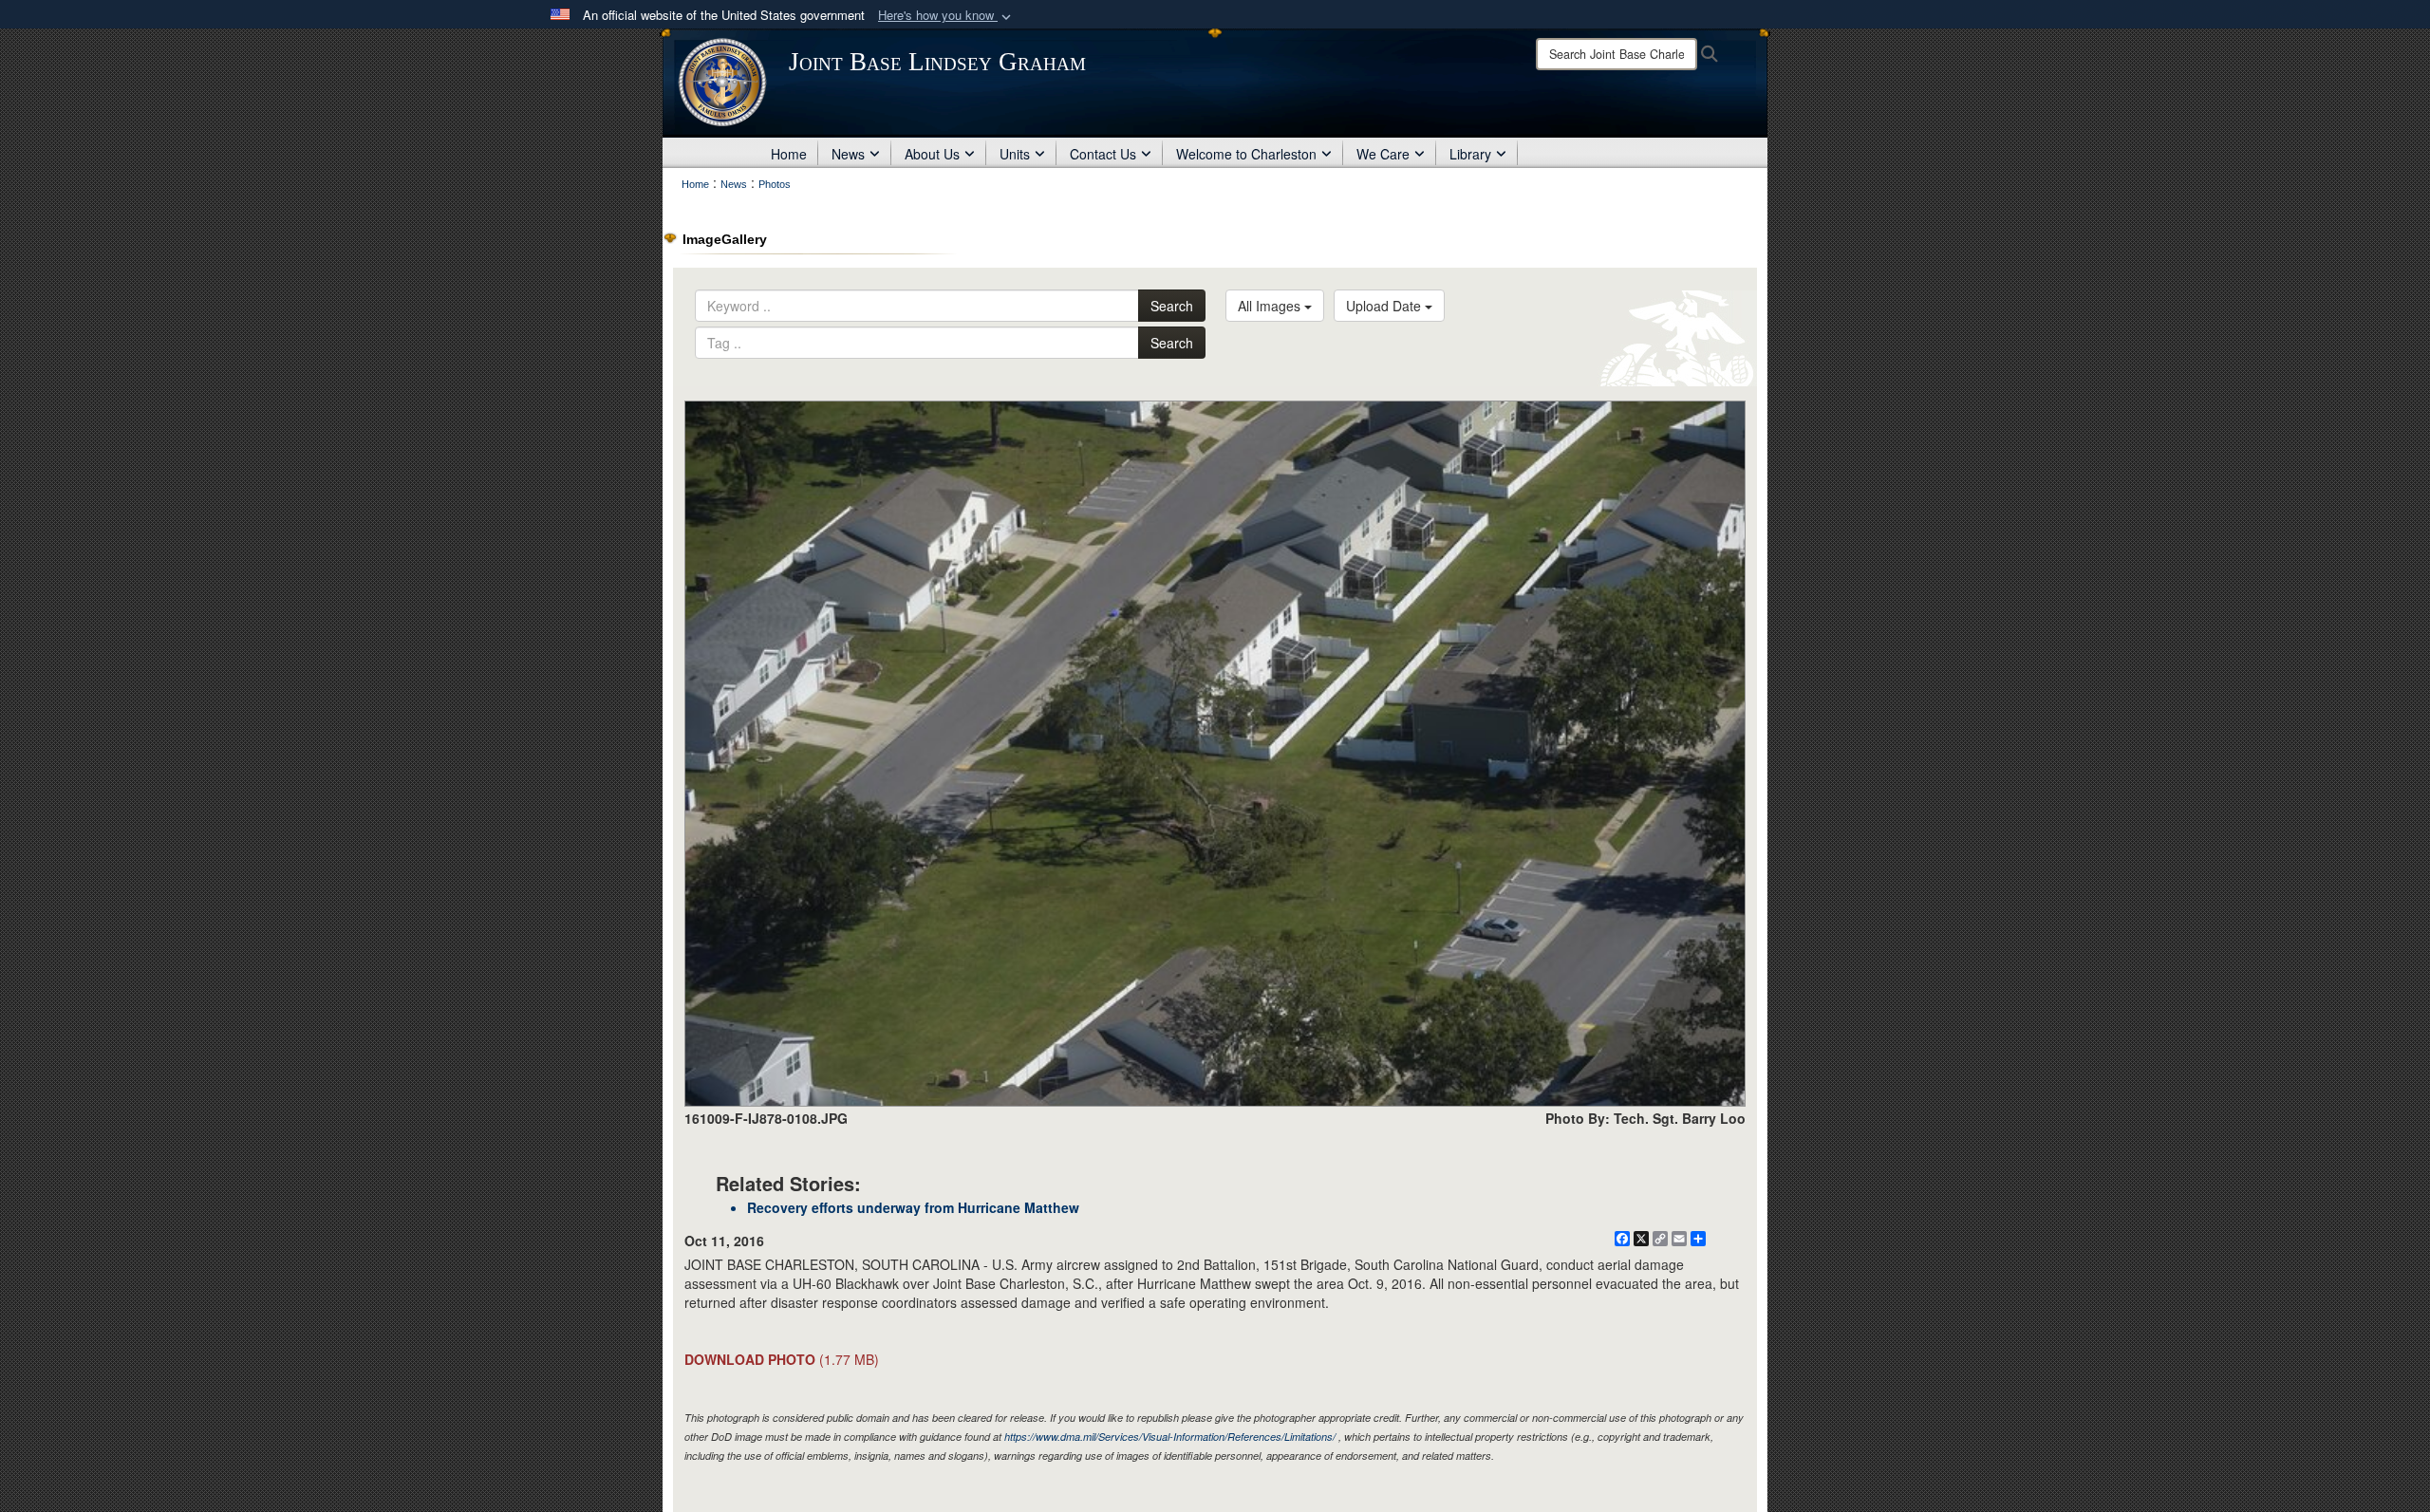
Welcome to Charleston (1246, 154)
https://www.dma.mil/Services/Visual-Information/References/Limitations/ (1170, 1437)
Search (1172, 306)
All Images (1271, 306)
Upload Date (1385, 306)
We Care (1383, 154)
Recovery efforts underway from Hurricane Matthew (913, 1207)
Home (789, 154)
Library (1470, 154)
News (848, 154)
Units (1015, 154)
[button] (946, 16)
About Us (932, 154)
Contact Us (1103, 154)
